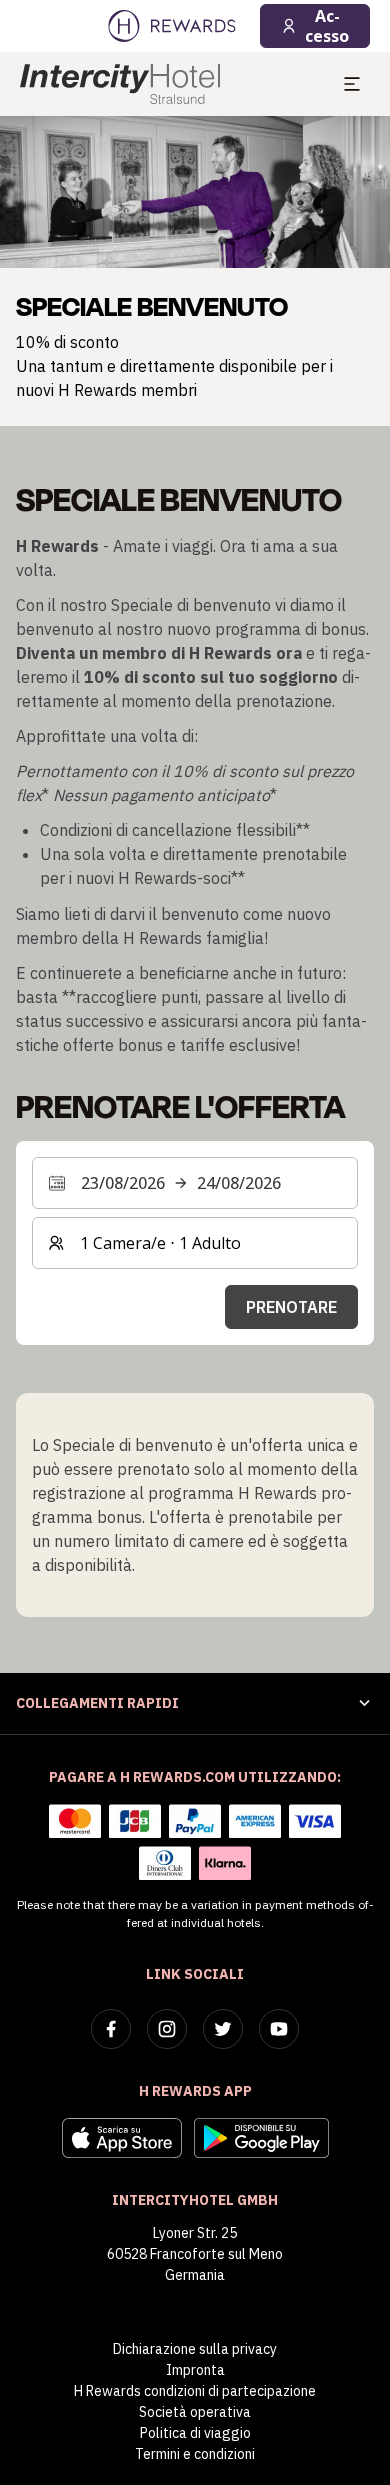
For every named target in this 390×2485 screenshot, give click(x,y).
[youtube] (279, 2029)
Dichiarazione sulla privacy (195, 2349)
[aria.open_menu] (352, 84)
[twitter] (223, 2029)
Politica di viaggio (195, 2433)
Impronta (195, 2370)
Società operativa (195, 2412)
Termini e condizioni (195, 2454)
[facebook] (111, 2029)
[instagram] (167, 2029)
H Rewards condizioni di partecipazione (195, 2391)
